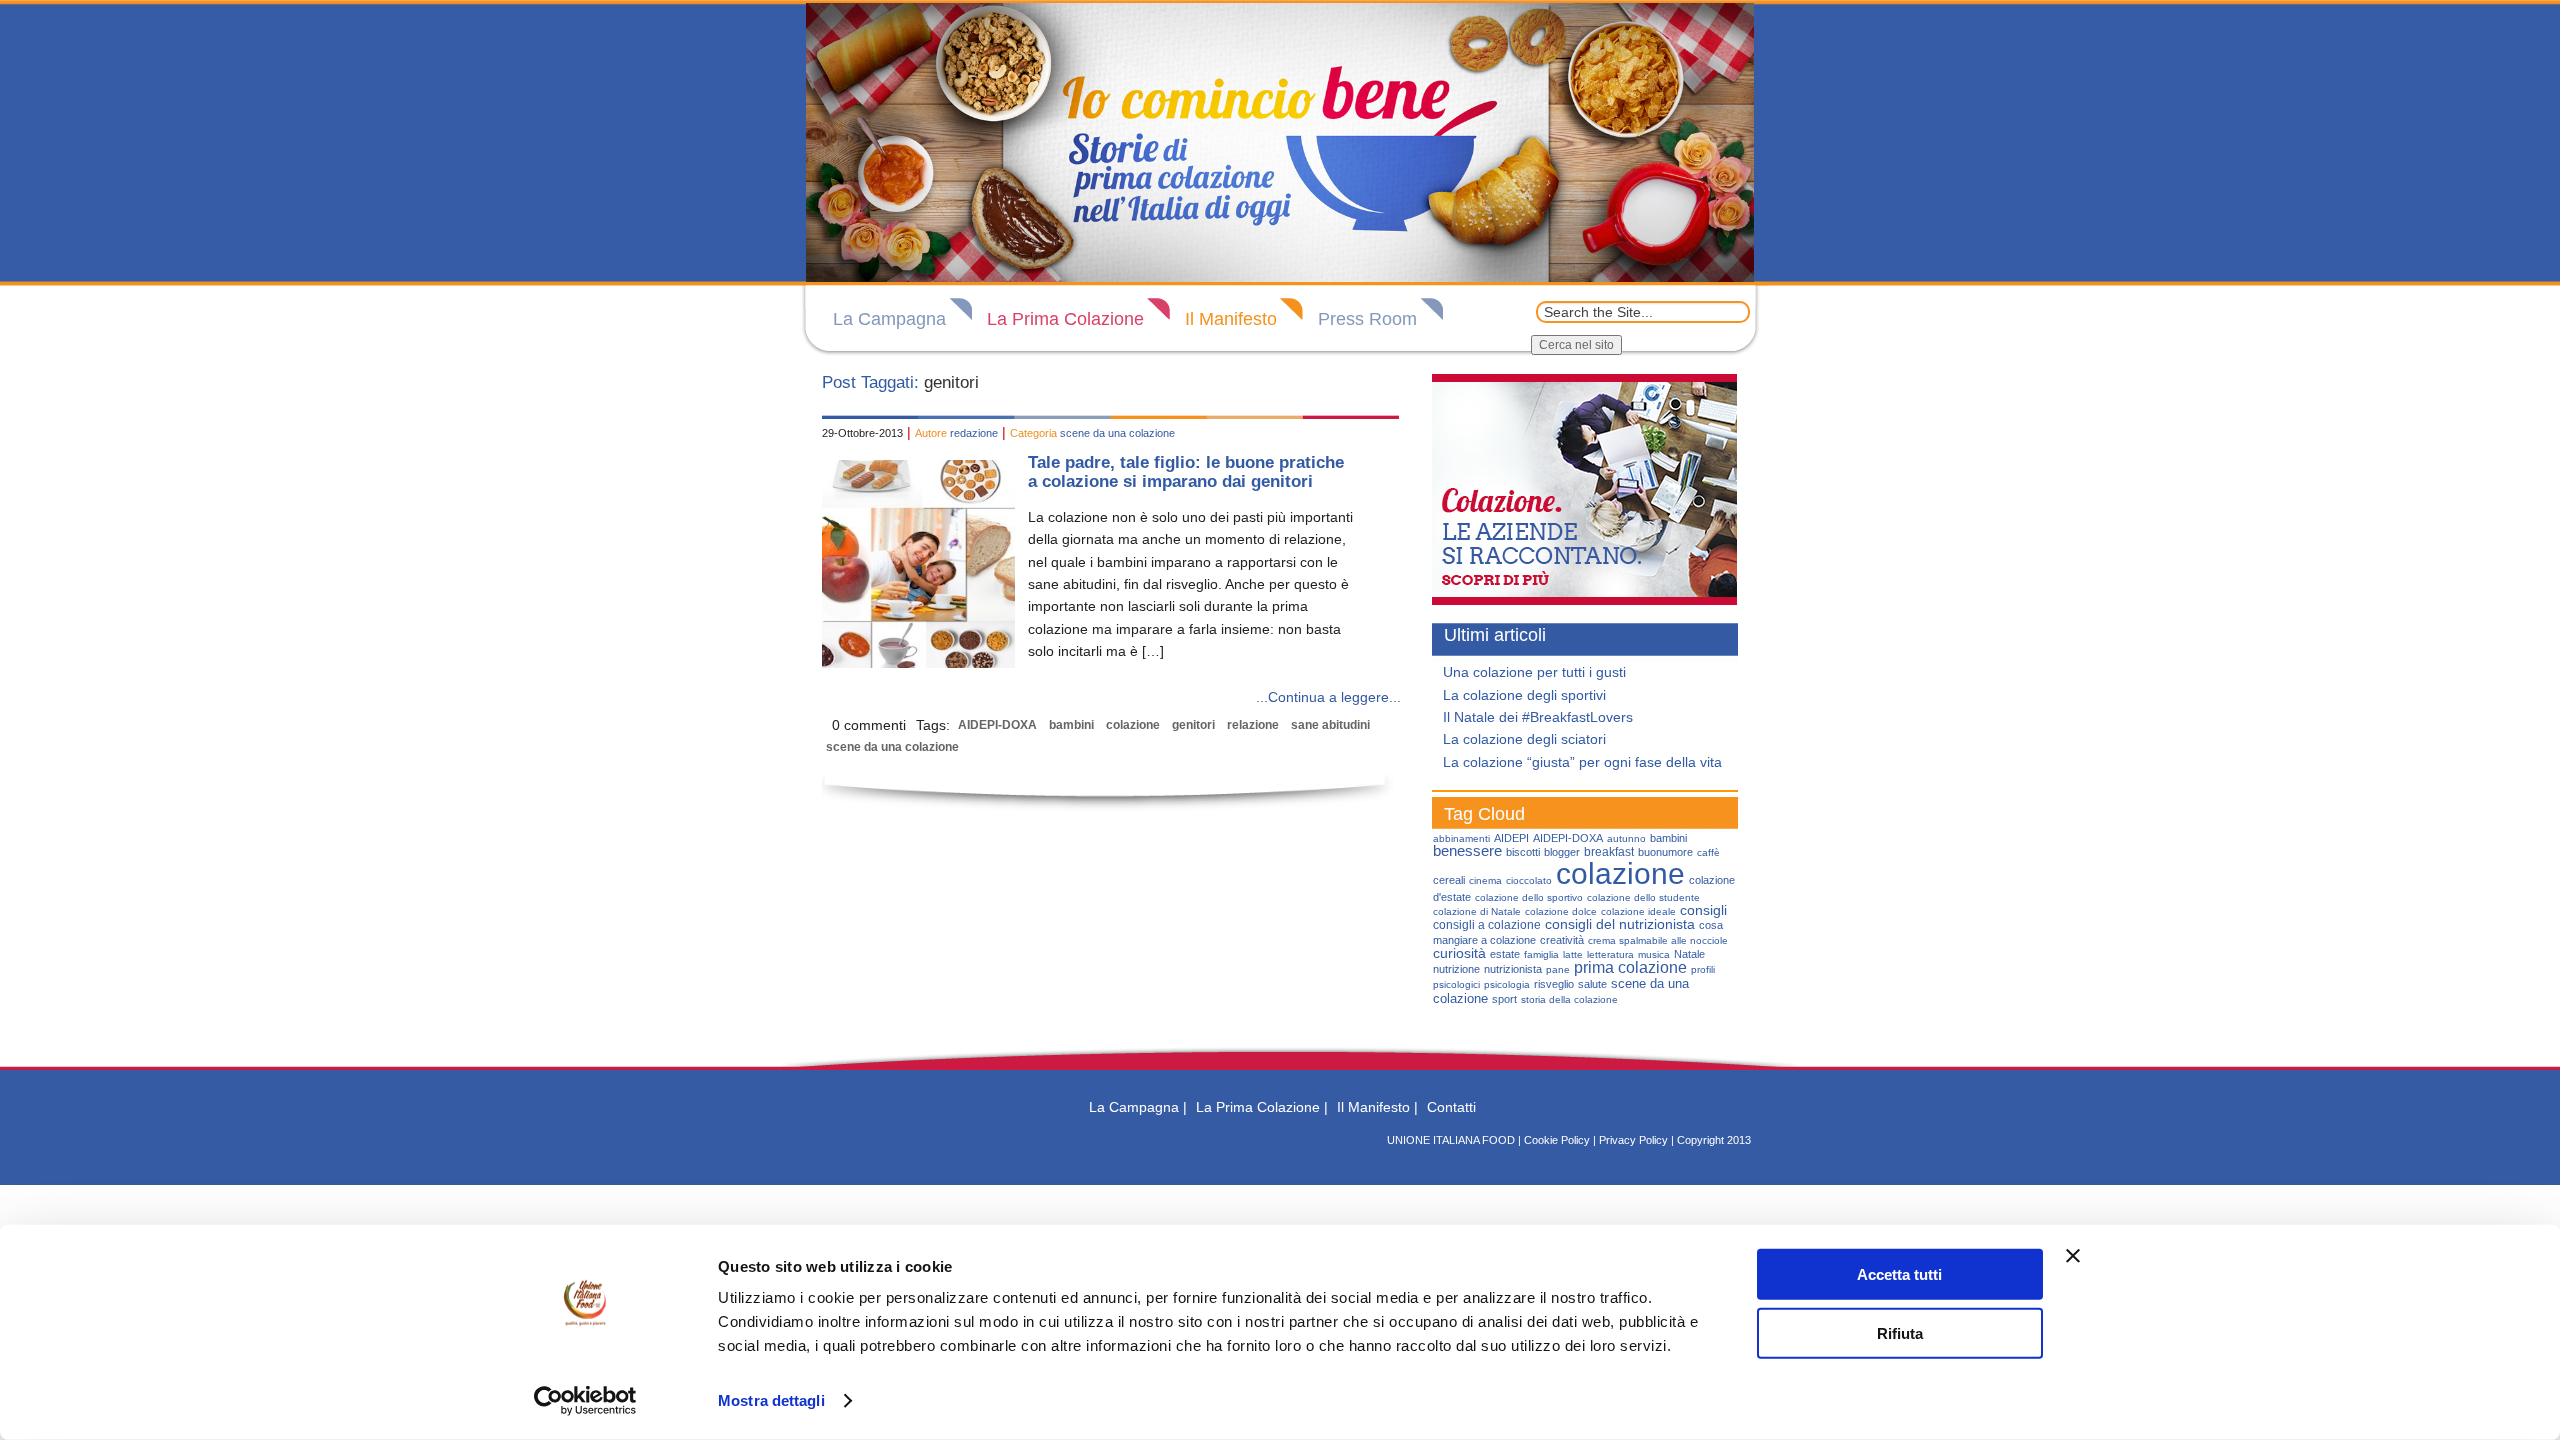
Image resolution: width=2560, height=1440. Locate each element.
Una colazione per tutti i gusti (1534, 672)
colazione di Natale (1477, 911)
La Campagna (889, 319)
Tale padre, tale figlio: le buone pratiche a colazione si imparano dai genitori (1186, 472)
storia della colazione (1569, 999)
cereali (1449, 880)
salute (1592, 984)
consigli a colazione (1487, 925)
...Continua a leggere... (1328, 697)
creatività (1562, 940)
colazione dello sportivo (1529, 897)
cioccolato (1529, 880)
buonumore (1665, 852)
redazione (974, 433)
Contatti (1451, 1107)
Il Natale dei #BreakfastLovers (1538, 717)
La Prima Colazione (1065, 319)
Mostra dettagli (771, 1400)
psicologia (1507, 984)
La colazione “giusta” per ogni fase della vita (1582, 762)
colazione (1133, 725)
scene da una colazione (1117, 433)
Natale (1689, 954)
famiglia (1541, 954)
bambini (1071, 725)
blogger (1562, 852)
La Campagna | (1138, 1107)
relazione (1253, 725)
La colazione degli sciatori (1524, 739)
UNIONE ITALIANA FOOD (1451, 1140)
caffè (1708, 852)
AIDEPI (1511, 838)
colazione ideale (1638, 911)
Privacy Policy (1633, 1140)
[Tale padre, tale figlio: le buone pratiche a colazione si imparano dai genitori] (918, 663)
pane (1558, 969)
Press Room (1367, 319)
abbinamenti (1461, 838)
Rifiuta (1900, 1332)
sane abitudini (1330, 725)
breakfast (1609, 852)
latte (1573, 954)
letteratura (1610, 954)
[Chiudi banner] (2073, 1256)
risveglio (1554, 984)
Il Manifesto (1231, 319)
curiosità (1459, 953)
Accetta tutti (1899, 1274)
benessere (1467, 851)
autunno (1626, 838)
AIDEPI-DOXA (997, 725)
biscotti (1523, 852)
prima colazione (1630, 967)
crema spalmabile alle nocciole (1658, 940)
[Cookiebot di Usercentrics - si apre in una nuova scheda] (585, 1401)
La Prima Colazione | (1262, 1107)
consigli (1703, 910)
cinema (1485, 880)
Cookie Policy (1557, 1140)
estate (1505, 954)
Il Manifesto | (1377, 1107)
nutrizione (1456, 969)
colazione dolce (1561, 911)
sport (1504, 999)
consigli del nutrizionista (1620, 924)
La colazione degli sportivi (1524, 695)
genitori (1193, 725)
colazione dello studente (1643, 897)
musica (1654, 954)
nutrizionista (1513, 969)
